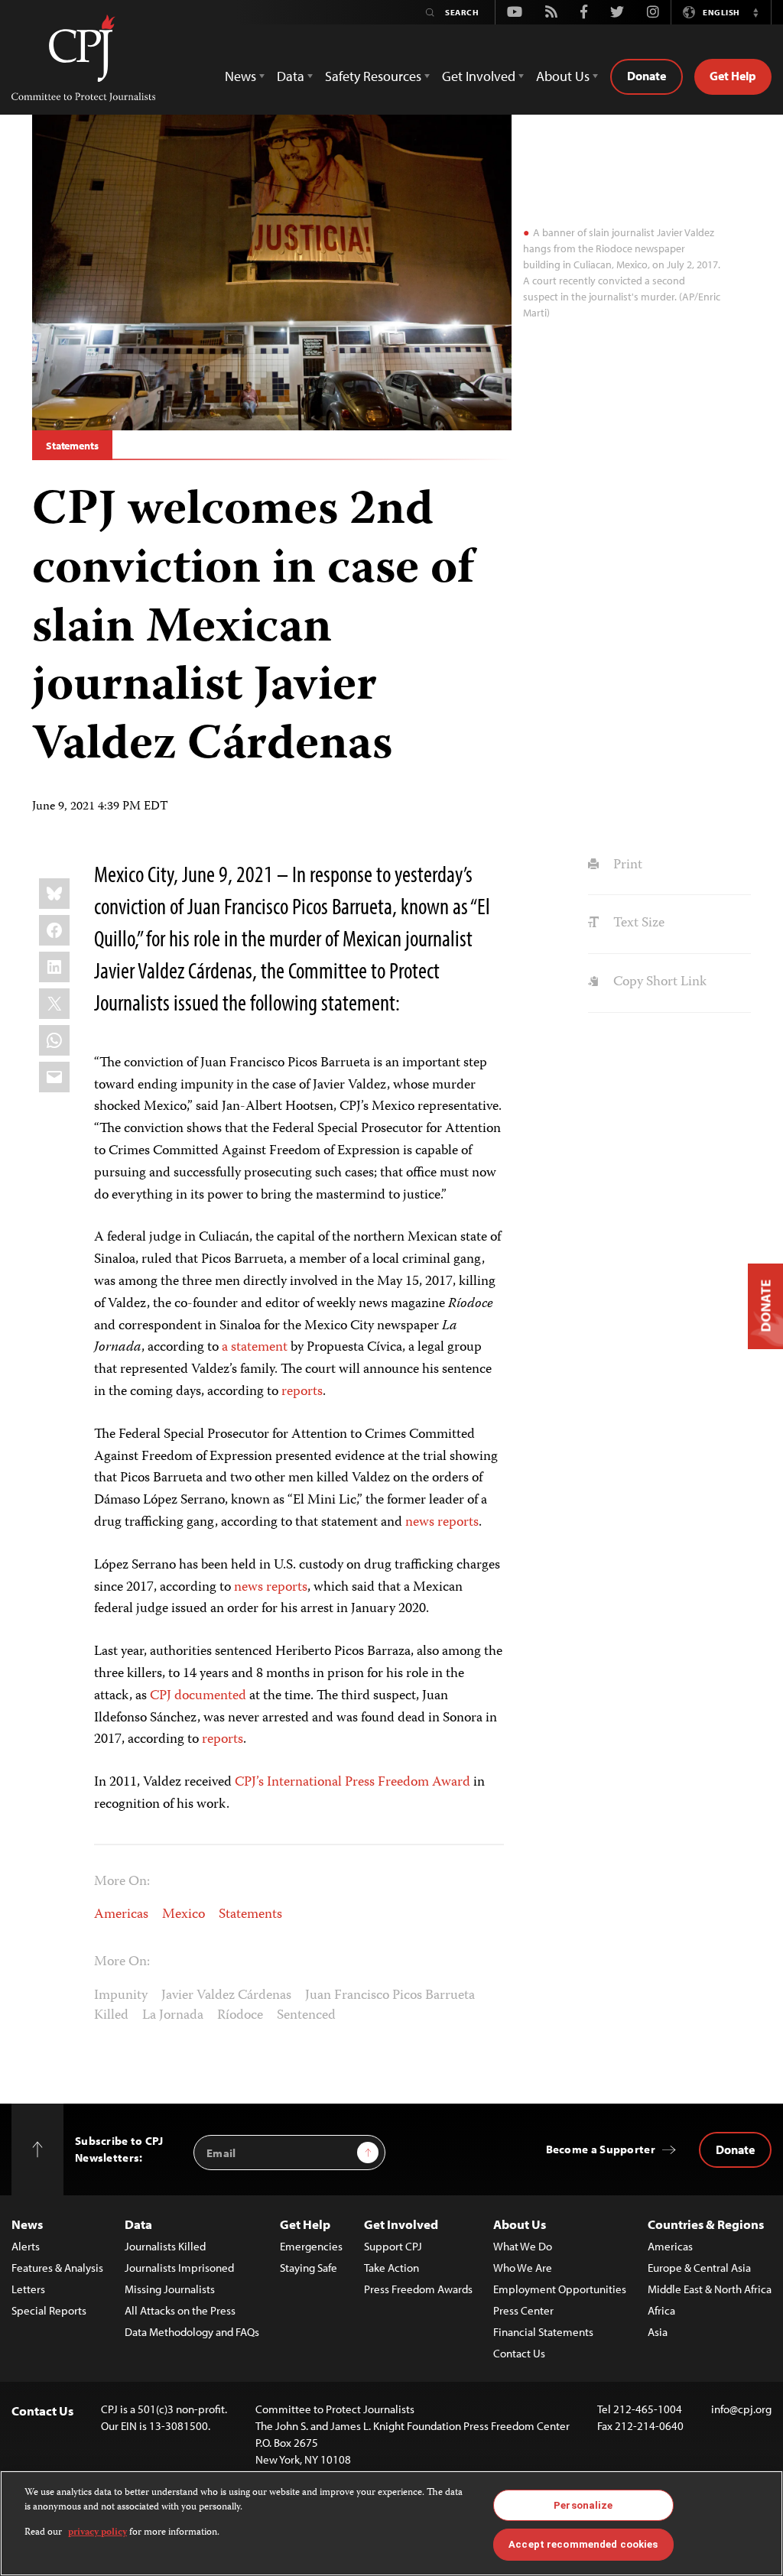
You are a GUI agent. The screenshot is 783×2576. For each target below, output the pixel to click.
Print (626, 865)
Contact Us (519, 2353)
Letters (28, 2289)
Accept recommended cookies (583, 2544)
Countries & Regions (706, 2224)
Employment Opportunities (560, 2289)
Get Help (733, 76)
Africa (661, 2310)
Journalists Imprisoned (179, 2268)
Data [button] (291, 76)
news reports (442, 1523)
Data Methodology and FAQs (192, 2332)
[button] (755, 12)
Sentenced (306, 2016)
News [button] (240, 76)
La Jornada (173, 2016)
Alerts (26, 2246)
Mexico (184, 1915)
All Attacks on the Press (180, 2310)
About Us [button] (563, 76)
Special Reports (49, 2310)
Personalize (583, 2505)
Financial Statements (543, 2332)
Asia (658, 2332)
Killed (111, 2016)
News (27, 2224)
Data (138, 2224)
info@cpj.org (741, 2409)
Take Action (391, 2268)
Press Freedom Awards (418, 2289)
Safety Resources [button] (373, 76)
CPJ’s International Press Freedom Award (353, 1783)
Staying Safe (309, 2268)
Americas (121, 1915)
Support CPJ (393, 2246)
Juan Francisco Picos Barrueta (390, 1996)
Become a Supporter (601, 2149)
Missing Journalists (170, 2289)
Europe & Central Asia (699, 2268)
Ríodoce (240, 2016)
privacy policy (97, 2533)
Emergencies (311, 2246)
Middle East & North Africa (710, 2289)
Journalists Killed (165, 2246)
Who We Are (523, 2268)
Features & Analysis (57, 2268)
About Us (520, 2224)
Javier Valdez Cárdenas (226, 1996)
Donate (647, 76)
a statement (255, 1348)
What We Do (523, 2246)
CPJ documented (198, 1696)
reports (302, 1392)
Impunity (121, 1996)
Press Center (523, 2310)
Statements (72, 446)
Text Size (637, 923)
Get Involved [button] (479, 76)
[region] (391, 2523)
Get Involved (401, 2224)
